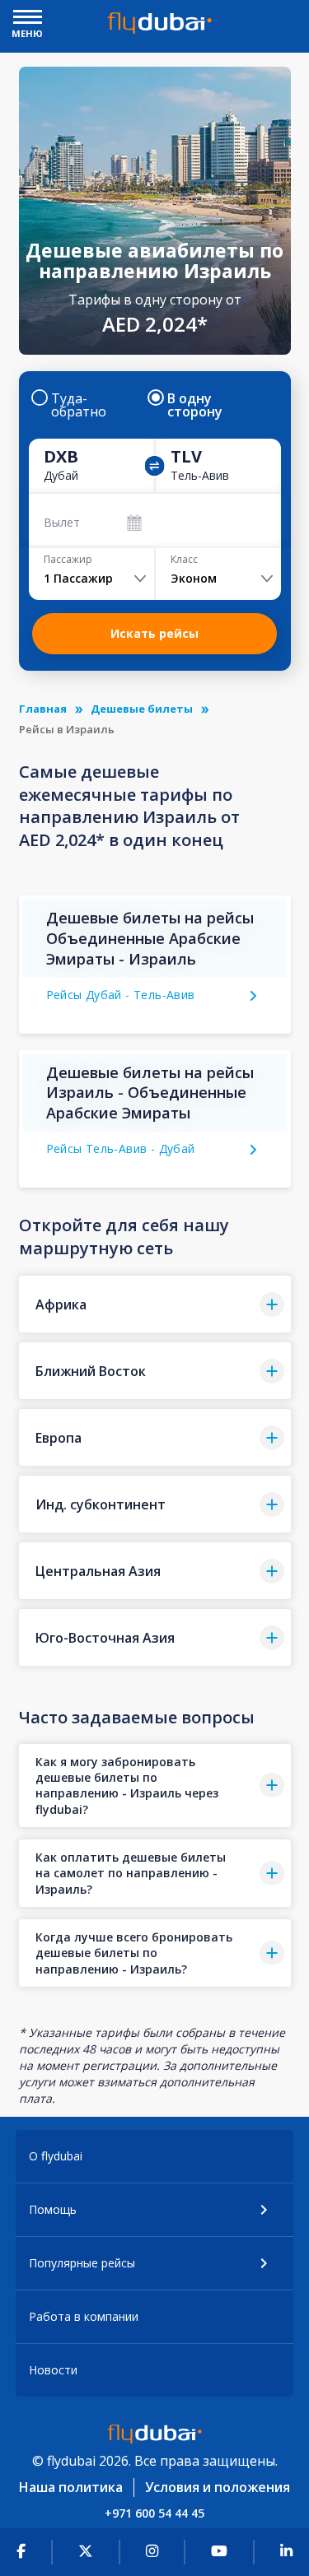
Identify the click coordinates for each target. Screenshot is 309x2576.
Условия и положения (218, 2487)
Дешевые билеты (142, 709)
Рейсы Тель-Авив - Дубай (121, 1149)
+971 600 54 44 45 (154, 2513)
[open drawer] (28, 19)
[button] (155, 1304)
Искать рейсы (154, 633)
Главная (43, 709)
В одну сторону (195, 405)
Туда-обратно (79, 405)
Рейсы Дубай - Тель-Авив (121, 995)
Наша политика (71, 2487)
